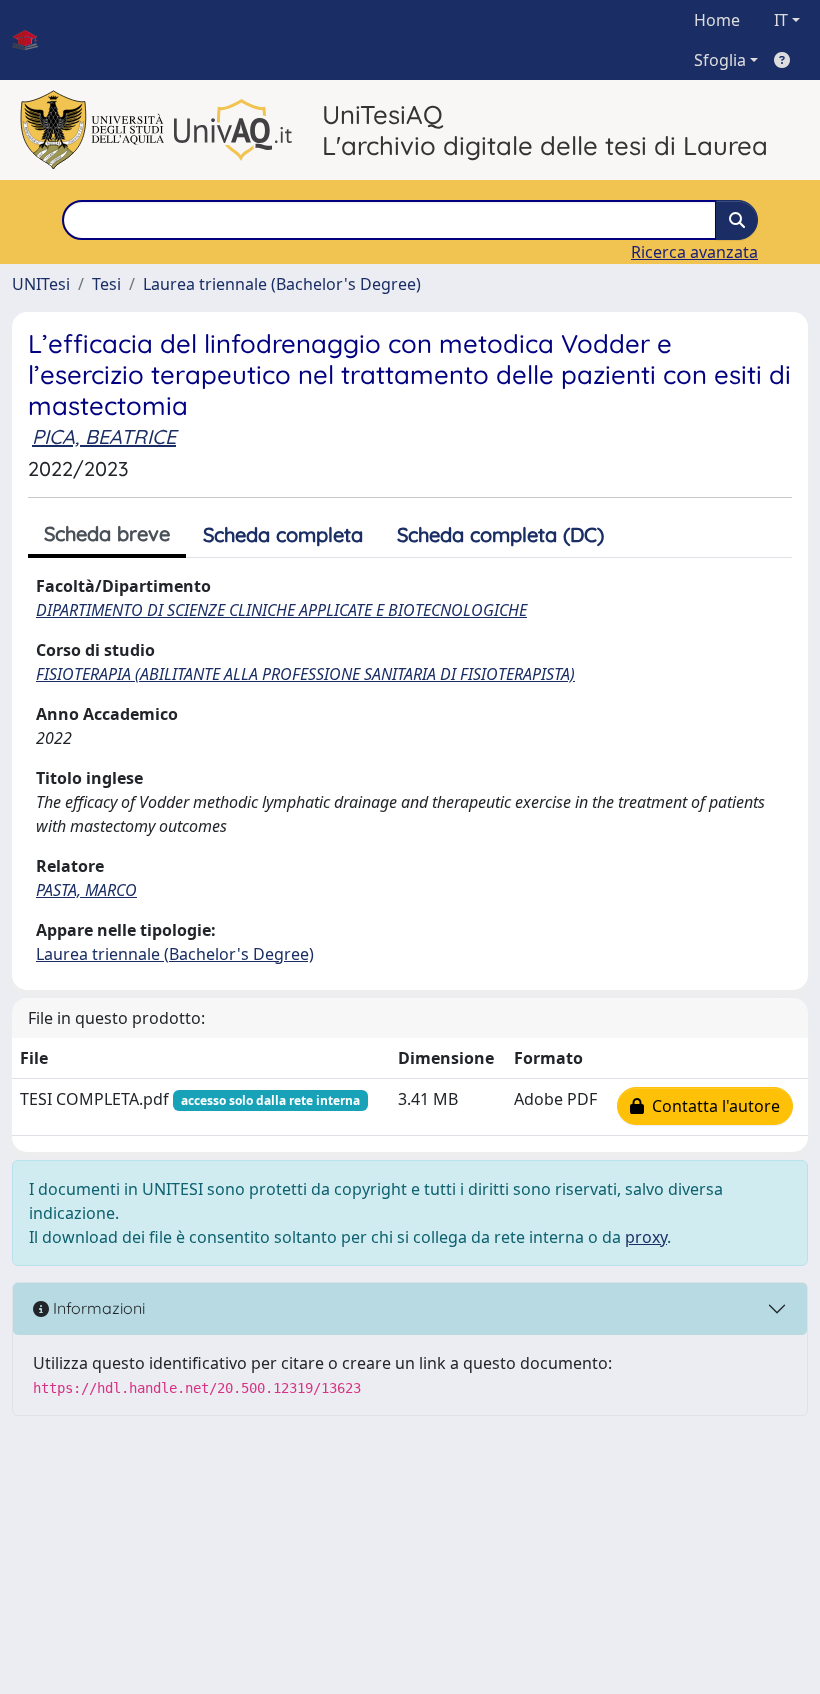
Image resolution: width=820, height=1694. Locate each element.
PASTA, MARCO (86, 890)
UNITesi (41, 284)
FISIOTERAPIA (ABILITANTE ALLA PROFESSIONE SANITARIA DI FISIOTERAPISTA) (305, 674)
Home (717, 20)
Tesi (106, 284)
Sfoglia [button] (720, 60)
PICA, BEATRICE (104, 436)
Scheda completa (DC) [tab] (500, 534)
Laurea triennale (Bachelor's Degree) (282, 284)
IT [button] (781, 20)
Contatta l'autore (712, 1106)
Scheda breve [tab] (107, 533)
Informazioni (97, 1308)
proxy (646, 1237)
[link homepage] (33, 40)
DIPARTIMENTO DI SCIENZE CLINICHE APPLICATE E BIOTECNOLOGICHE (281, 610)
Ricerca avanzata (694, 252)
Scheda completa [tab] (283, 534)
